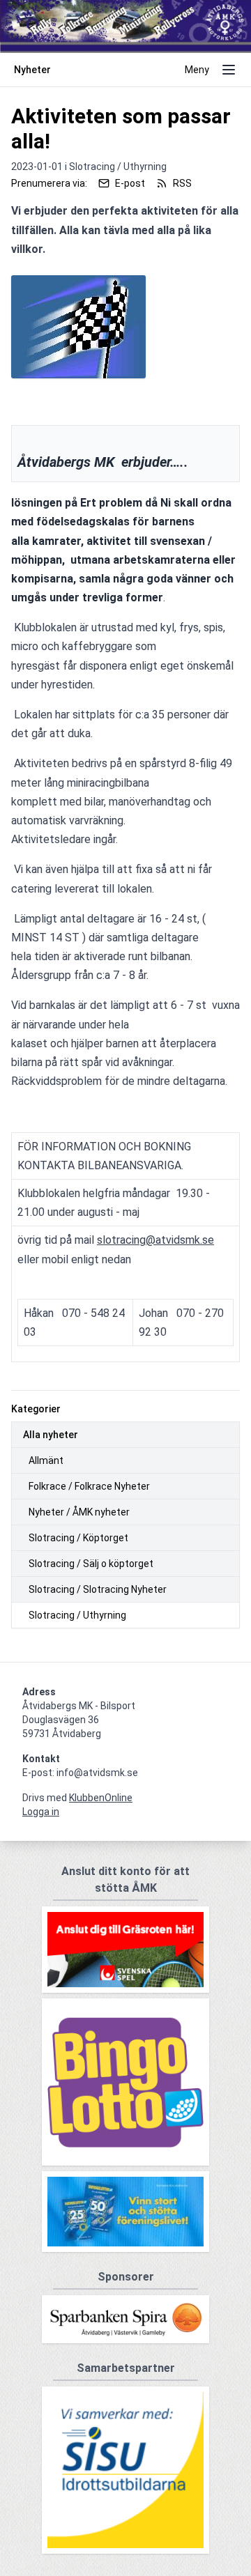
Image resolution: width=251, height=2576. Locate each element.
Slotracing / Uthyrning (77, 1615)
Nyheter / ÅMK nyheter (79, 1512)
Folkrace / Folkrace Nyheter (89, 1486)
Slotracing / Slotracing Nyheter (98, 1589)
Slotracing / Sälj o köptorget (91, 1564)
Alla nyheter (51, 1435)
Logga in (41, 1812)
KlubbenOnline (101, 1798)
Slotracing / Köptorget (78, 1538)
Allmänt (46, 1460)
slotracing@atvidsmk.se (155, 1240)
